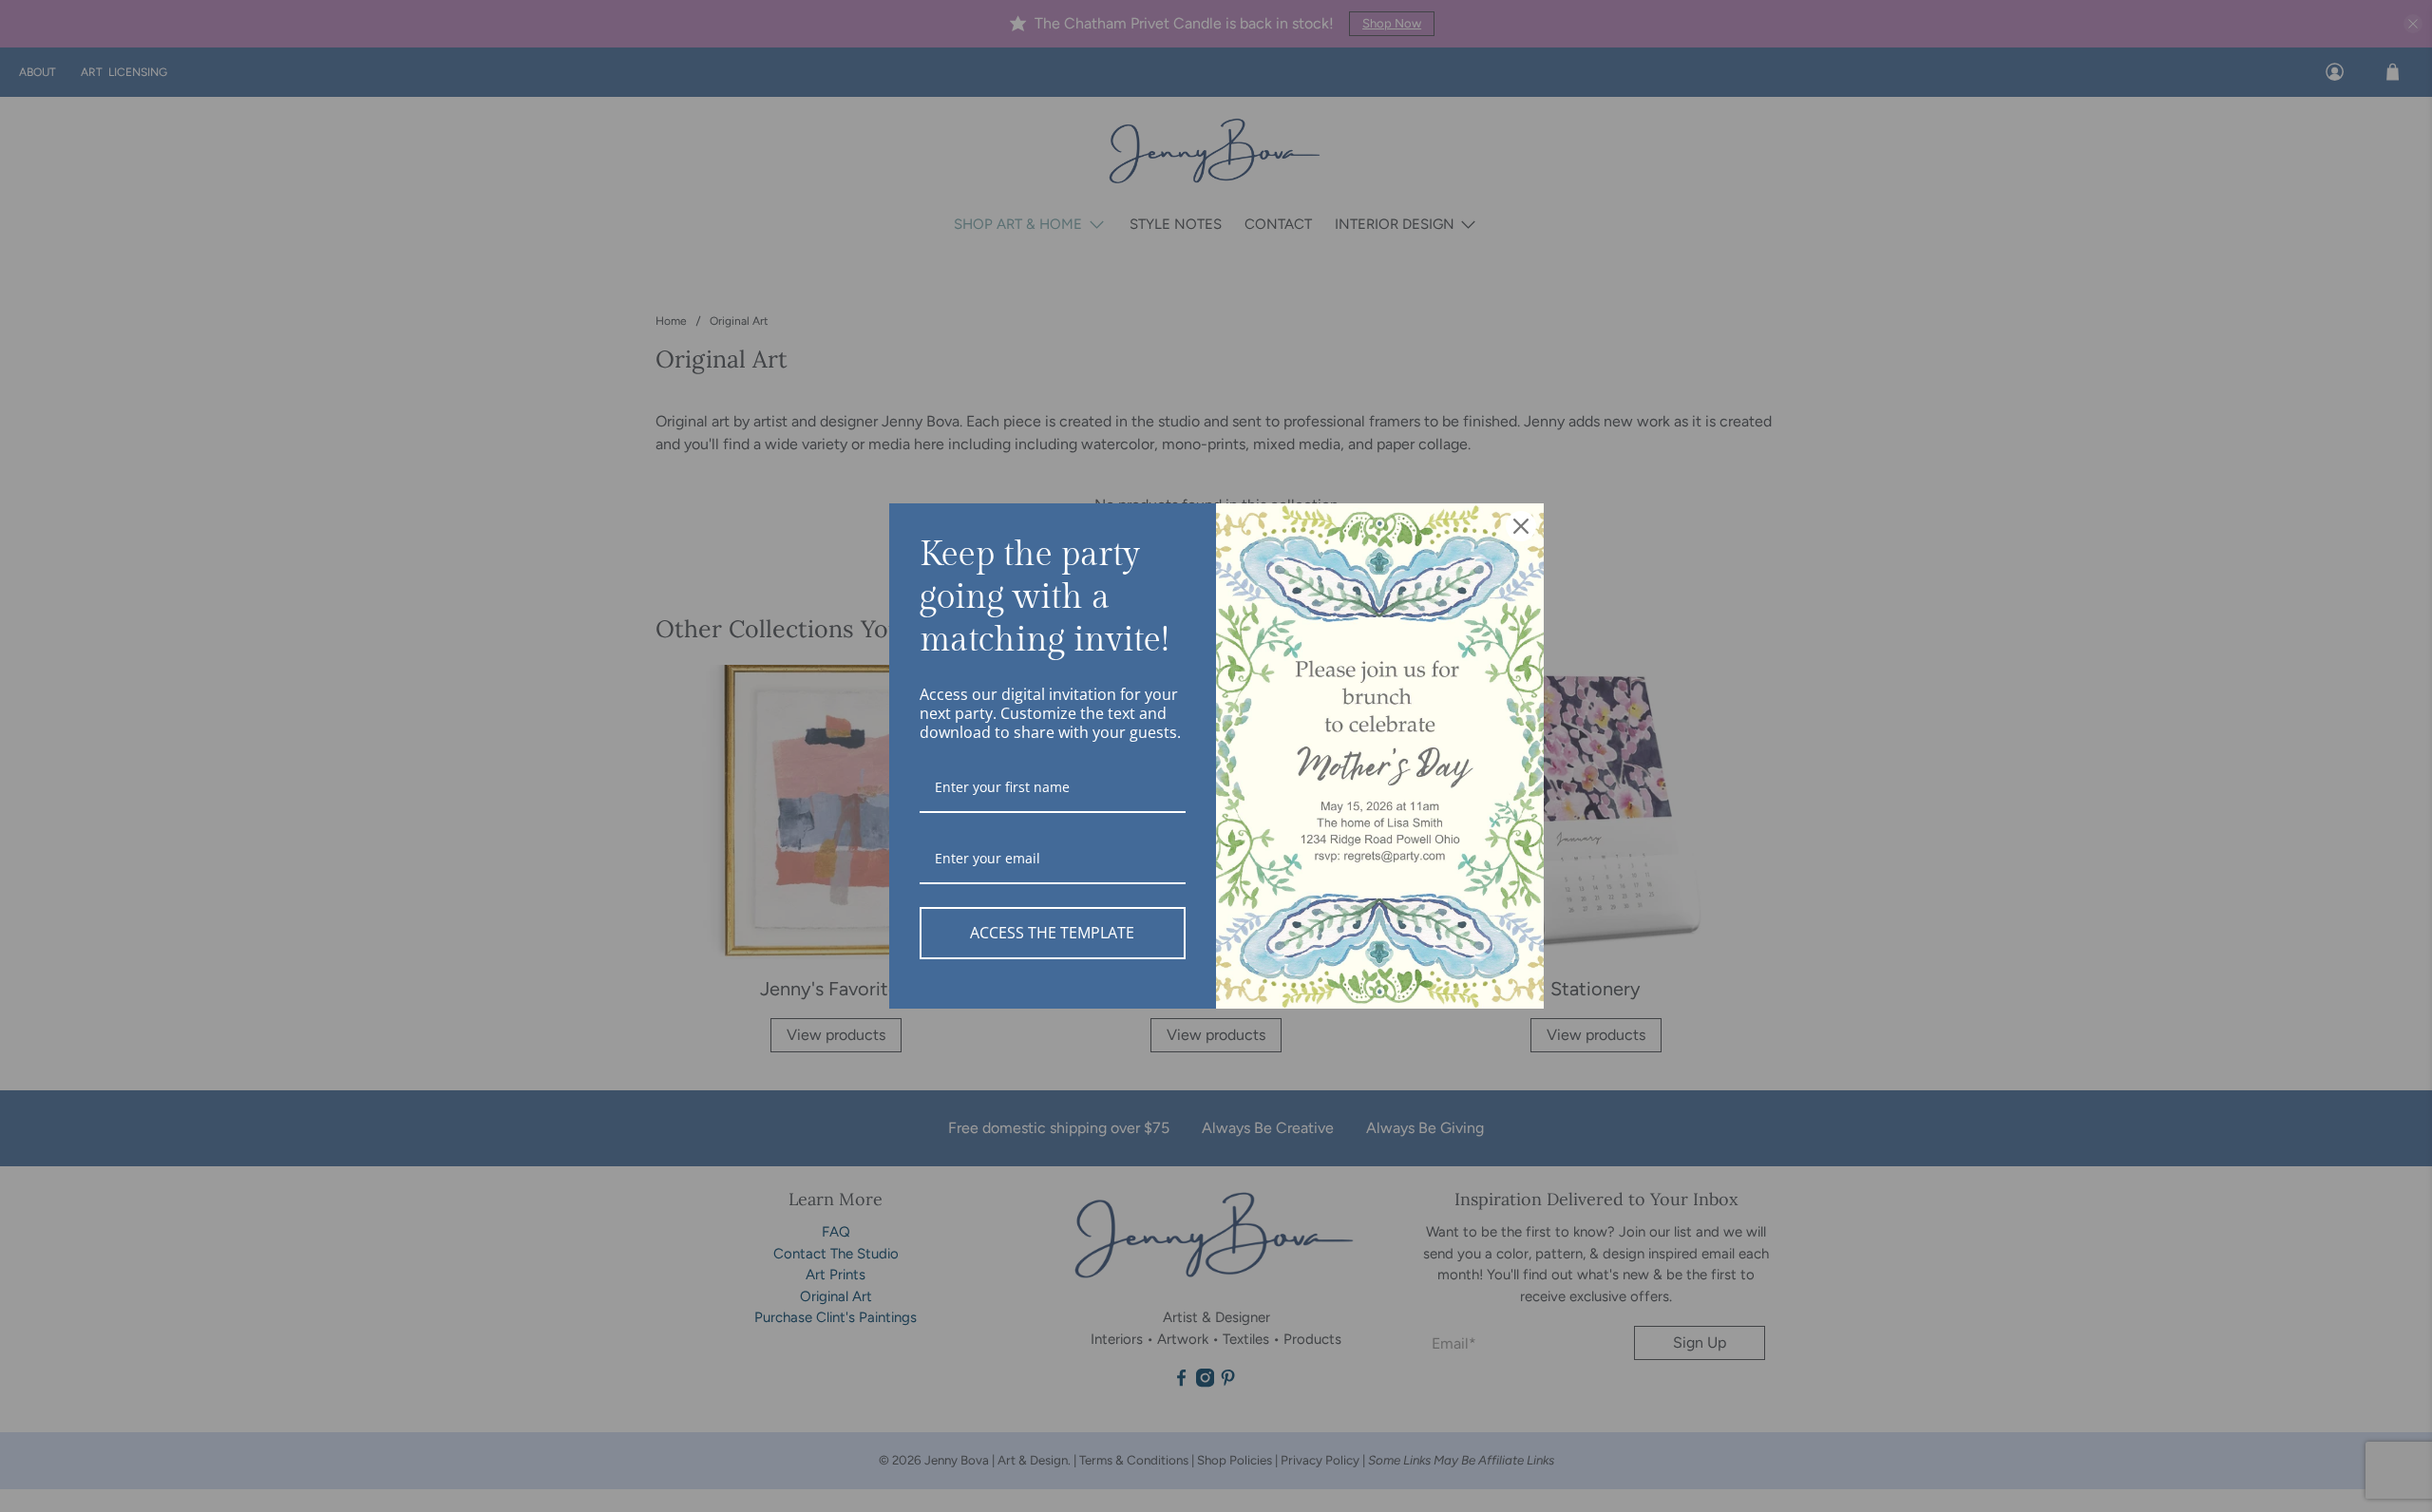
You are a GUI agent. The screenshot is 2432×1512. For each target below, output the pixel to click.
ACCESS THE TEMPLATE (1052, 933)
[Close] (1521, 526)
